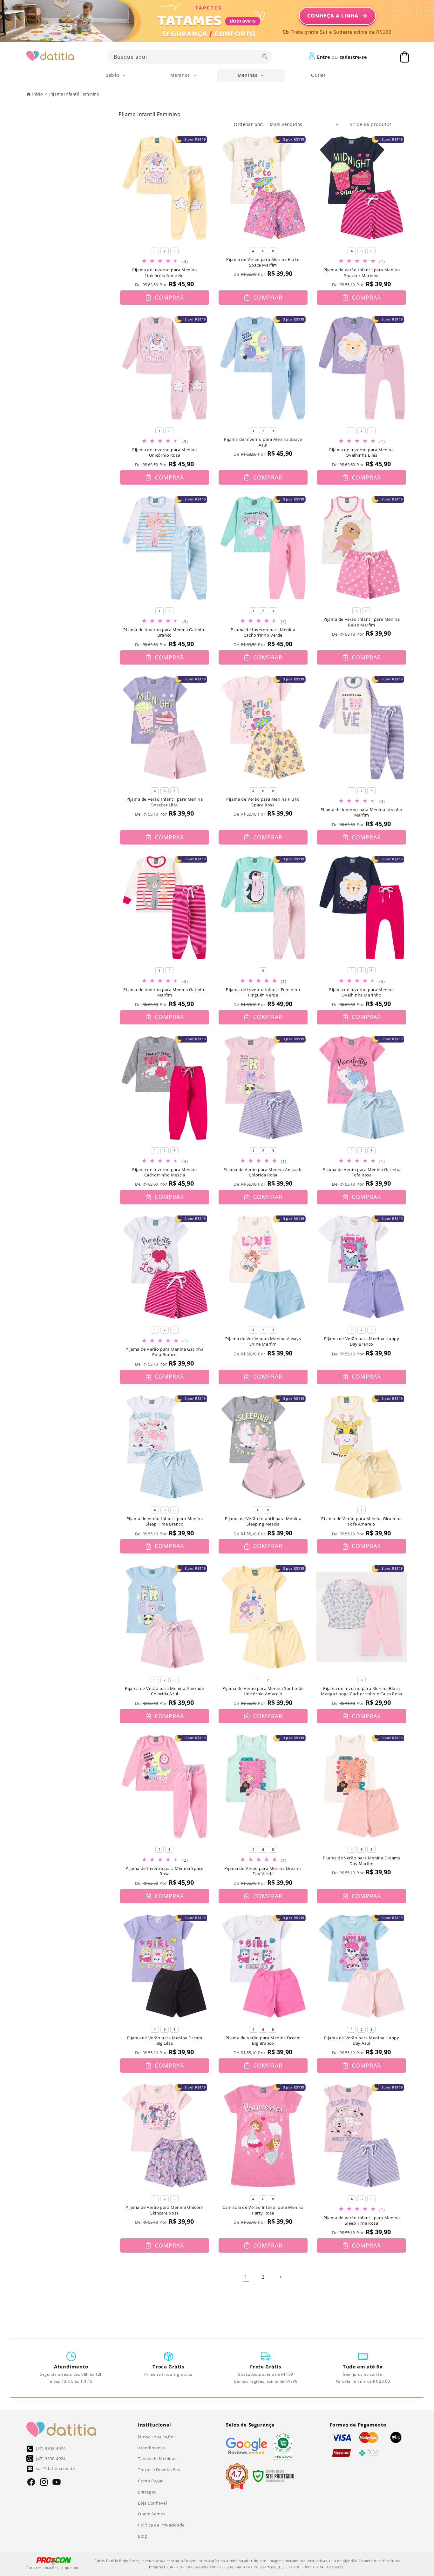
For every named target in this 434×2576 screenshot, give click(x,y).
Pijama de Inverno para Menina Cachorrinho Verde (263, 633)
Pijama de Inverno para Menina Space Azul (263, 442)
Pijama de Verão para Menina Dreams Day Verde (263, 1871)
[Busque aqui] (265, 57)
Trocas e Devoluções (159, 2470)
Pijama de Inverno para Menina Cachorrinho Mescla (164, 1172)
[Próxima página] (280, 2277)
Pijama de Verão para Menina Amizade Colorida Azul (164, 1691)
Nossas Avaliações (157, 2437)
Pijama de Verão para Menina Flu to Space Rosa (263, 802)
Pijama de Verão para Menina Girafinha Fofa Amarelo (361, 1522)
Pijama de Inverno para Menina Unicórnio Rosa (164, 453)
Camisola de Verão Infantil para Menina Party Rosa (263, 2210)
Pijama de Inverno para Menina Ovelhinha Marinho (361, 993)
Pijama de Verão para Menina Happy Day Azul (362, 2041)
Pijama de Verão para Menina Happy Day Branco (362, 1342)
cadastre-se (353, 57)
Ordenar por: (249, 124)
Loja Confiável (152, 2503)
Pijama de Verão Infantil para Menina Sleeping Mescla (263, 1522)
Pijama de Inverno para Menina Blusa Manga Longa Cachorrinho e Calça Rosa (362, 1691)
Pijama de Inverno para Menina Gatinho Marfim (164, 993)
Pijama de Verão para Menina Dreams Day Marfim (361, 1861)
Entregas (147, 2492)
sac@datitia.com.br (56, 2468)
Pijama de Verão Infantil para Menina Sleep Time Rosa (362, 2221)
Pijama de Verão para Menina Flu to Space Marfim (263, 262)
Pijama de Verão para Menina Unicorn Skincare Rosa (164, 2210)
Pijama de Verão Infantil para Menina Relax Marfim (362, 622)
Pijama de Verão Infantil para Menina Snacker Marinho (362, 273)
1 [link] (246, 2277)
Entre (323, 57)
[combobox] (190, 57)
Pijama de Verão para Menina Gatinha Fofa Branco (164, 1352)
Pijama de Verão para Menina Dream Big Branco (263, 2041)
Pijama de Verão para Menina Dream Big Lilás (165, 2041)
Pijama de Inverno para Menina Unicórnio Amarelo (164, 273)
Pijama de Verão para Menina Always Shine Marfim (263, 1342)
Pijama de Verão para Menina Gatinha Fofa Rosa (361, 1172)
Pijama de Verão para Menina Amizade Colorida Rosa (263, 1172)
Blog (142, 2536)
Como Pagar (150, 2481)
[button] (116, 75)
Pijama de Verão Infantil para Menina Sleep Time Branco (165, 1522)
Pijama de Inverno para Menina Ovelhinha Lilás (361, 453)
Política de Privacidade (161, 2525)
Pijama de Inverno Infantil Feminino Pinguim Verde (263, 993)
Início (37, 94)
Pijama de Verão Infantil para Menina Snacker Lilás (165, 802)
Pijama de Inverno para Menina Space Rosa (164, 1871)
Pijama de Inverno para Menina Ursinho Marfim (362, 813)
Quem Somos (152, 2514)
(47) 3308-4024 (51, 2448)
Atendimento (152, 2448)
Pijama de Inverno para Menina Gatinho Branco (164, 633)
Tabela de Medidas (157, 2459)
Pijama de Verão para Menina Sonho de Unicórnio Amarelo (263, 1691)
